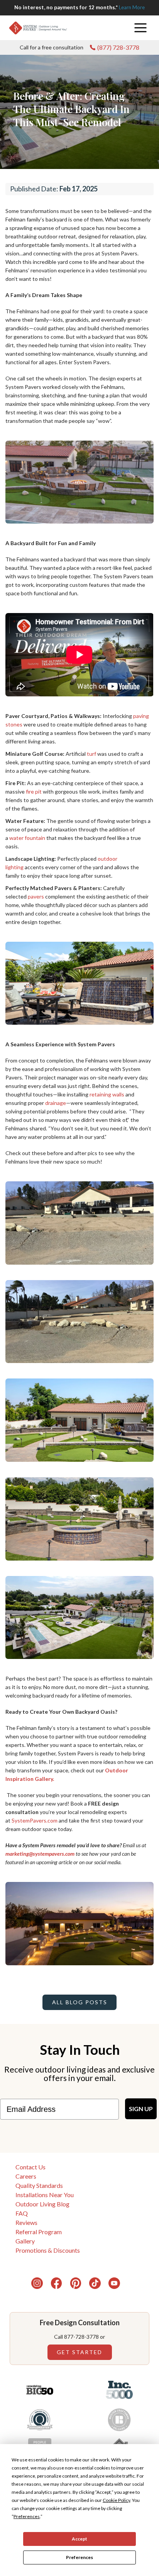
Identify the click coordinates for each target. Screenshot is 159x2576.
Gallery (25, 2241)
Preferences (79, 2557)
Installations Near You (45, 2195)
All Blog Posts (80, 2002)
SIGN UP (141, 2109)
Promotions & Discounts (48, 2250)
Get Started (79, 2352)
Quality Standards (39, 2185)
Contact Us (30, 2167)
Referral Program (39, 2232)
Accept (79, 2539)
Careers (26, 2176)
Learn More (132, 7)
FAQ (22, 2213)
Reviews (26, 2222)
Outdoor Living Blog (42, 2204)
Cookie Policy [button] (116, 2500)
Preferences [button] (27, 2516)
